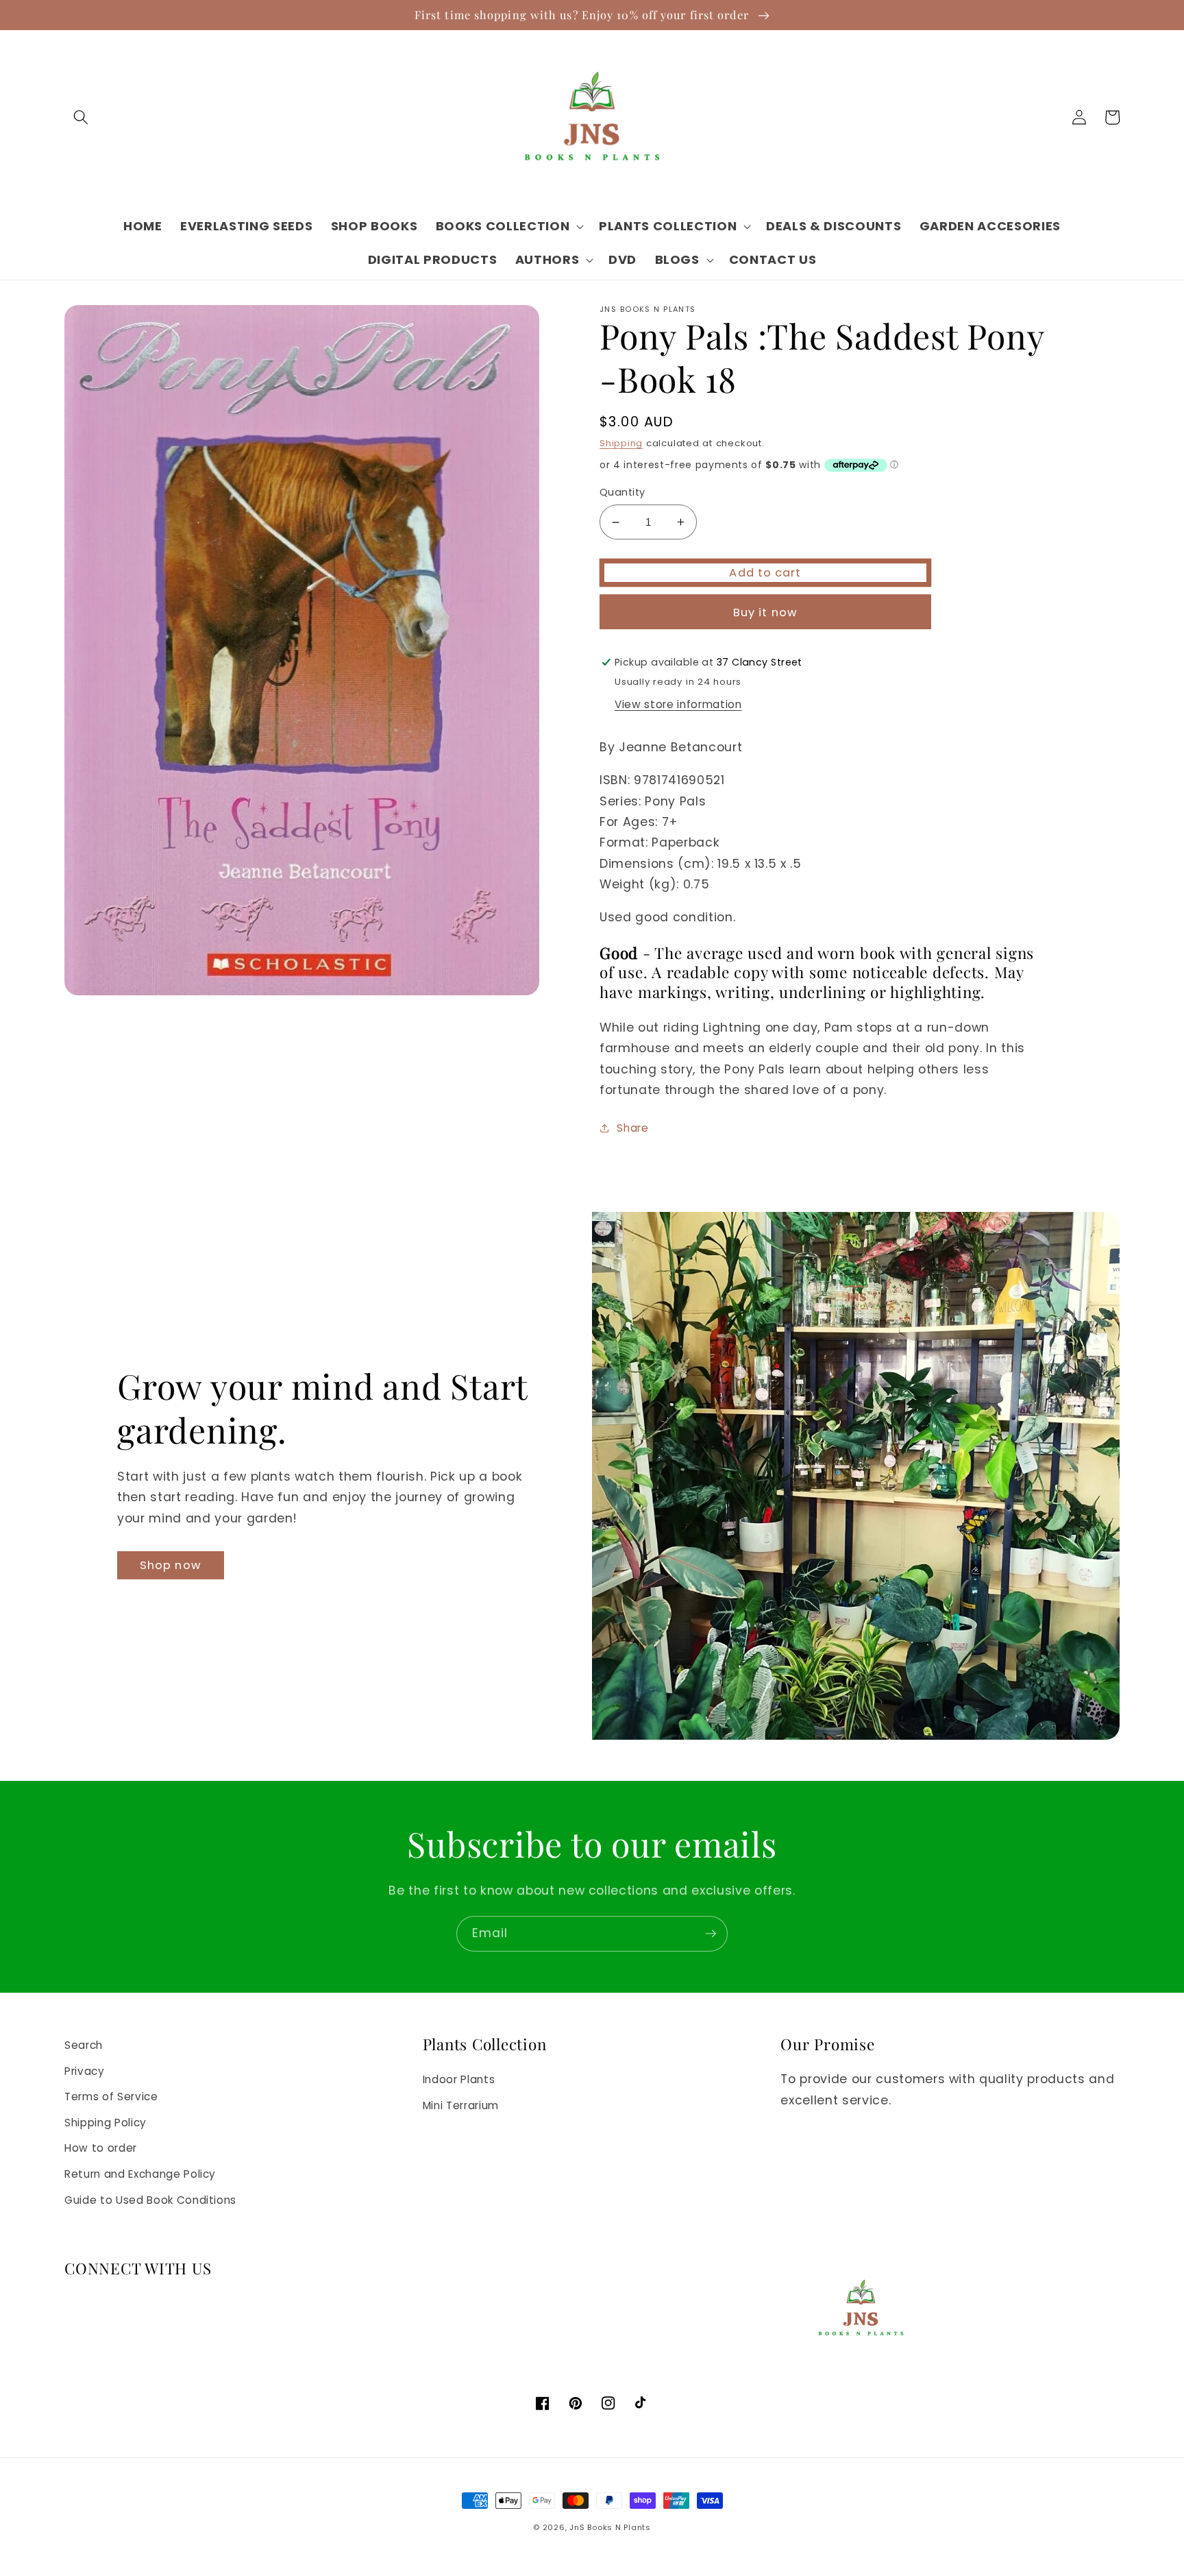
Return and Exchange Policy (140, 2174)
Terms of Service (111, 2097)
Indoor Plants (459, 2079)
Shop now (171, 1565)
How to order (101, 2148)
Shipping (621, 443)
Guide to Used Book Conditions (150, 2200)
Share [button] (632, 1128)
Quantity (622, 492)
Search (84, 2045)
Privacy (85, 2071)
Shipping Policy (106, 2123)
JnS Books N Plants (610, 2527)
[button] (81, 117)
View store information (678, 704)
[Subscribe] (711, 1934)
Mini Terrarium (461, 2105)
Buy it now (765, 612)
